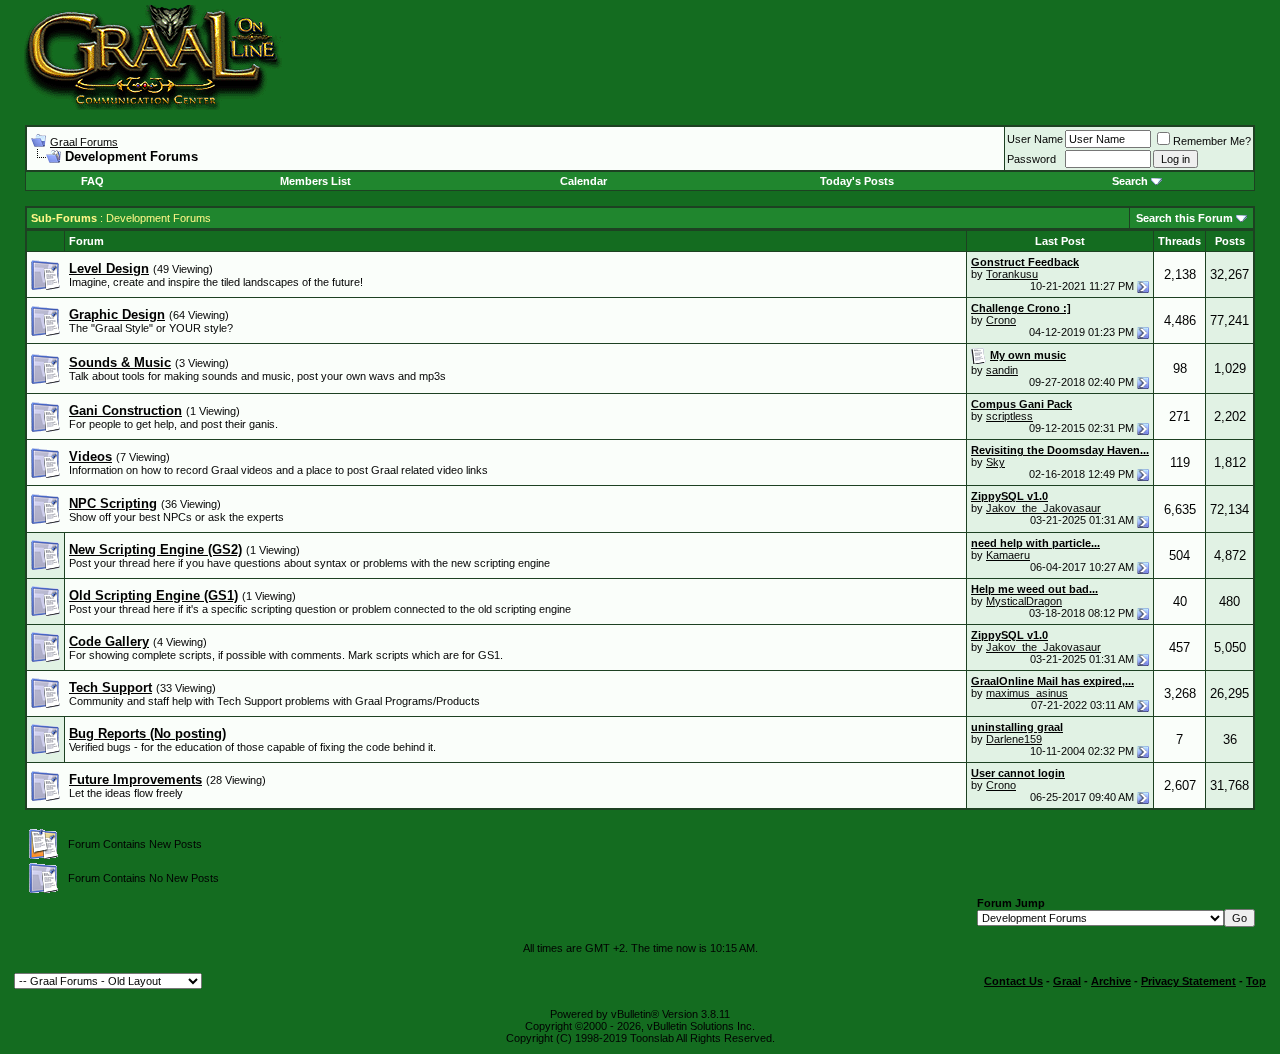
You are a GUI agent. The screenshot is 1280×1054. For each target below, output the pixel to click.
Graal (1067, 981)
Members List (315, 181)
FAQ (92, 181)
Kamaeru (1008, 555)
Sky (995, 462)
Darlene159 (1014, 739)
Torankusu (1012, 274)
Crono (1001, 320)
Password (1031, 159)
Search (1130, 181)
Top (1256, 981)
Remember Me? (1212, 141)
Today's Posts (857, 181)
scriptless (1009, 416)
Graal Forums (84, 142)
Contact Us (1013, 981)
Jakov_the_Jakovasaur (1043, 508)
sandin (1002, 370)
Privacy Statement (1188, 981)
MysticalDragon (1024, 601)
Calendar (583, 181)
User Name (1035, 139)
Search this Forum (1184, 218)
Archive (1111, 981)
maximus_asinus (1027, 693)
